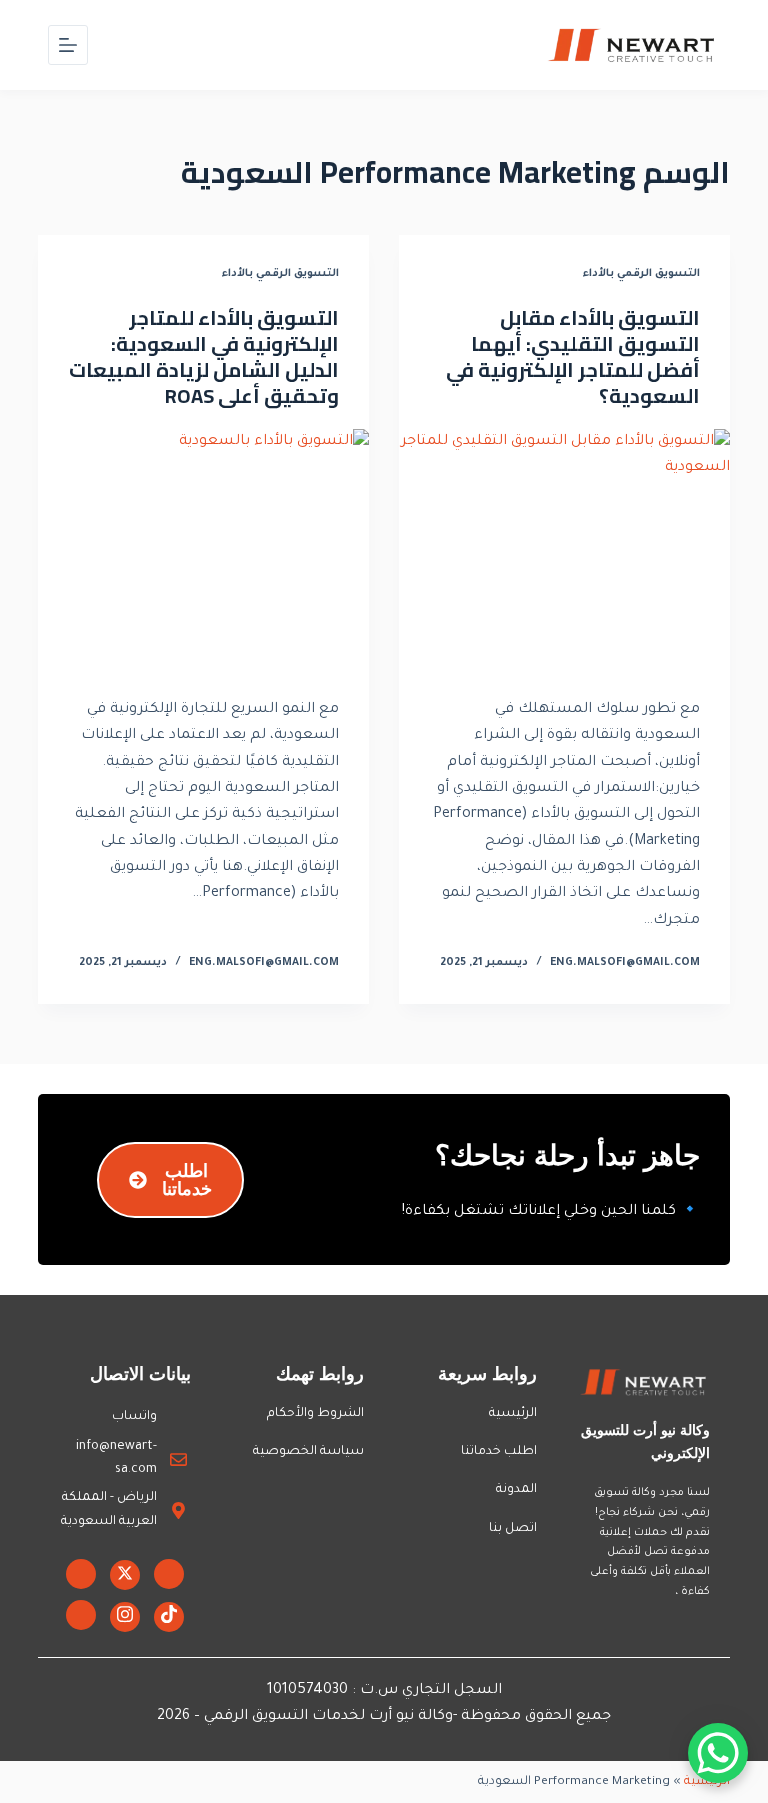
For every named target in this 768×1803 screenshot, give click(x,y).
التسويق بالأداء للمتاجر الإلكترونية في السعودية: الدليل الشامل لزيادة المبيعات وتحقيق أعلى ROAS (204, 356)
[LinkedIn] (81, 1574)
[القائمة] (68, 45)
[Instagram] (125, 1617)
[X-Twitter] (125, 1575)
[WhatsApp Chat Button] (718, 1753)
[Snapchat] (81, 1615)
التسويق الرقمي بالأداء (641, 274)
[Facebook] (169, 1574)
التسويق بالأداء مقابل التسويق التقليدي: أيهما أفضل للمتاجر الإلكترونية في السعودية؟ (573, 356)
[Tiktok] (169, 1617)
